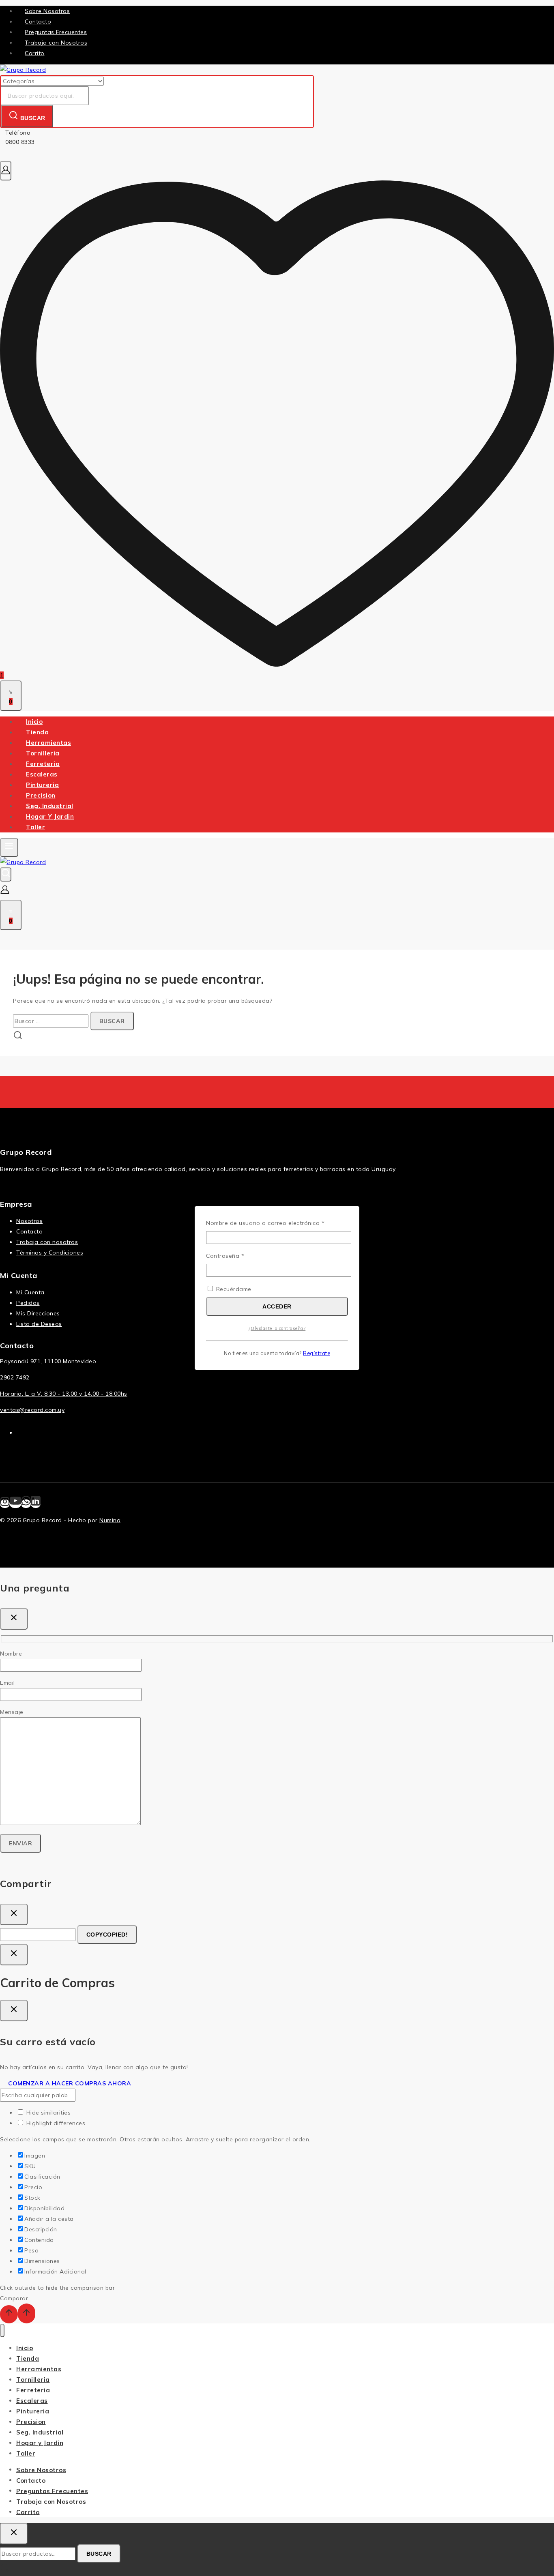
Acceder (277, 1306)
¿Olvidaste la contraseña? (277, 1328)
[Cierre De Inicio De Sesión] (14, 1955)
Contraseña (241, 1256)
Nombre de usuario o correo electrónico (277, 1223)
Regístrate (317, 1353)
